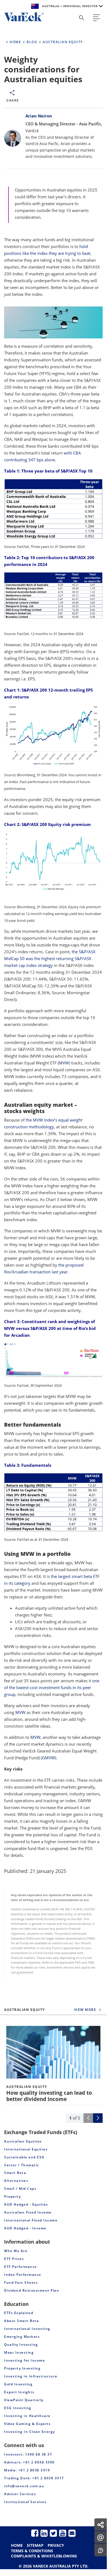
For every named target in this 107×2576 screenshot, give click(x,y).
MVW (64, 1063)
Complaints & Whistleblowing (44, 2556)
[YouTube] (63, 2533)
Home (17, 2545)
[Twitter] (53, 2533)
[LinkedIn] (44, 2533)
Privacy (56, 2545)
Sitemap (35, 2545)
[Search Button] (82, 18)
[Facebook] (35, 2533)
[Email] (72, 2533)
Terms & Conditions (32, 2551)
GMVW (48, 1758)
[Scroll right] (98, 2118)
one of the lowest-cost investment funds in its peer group (52, 1687)
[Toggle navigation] (96, 18)
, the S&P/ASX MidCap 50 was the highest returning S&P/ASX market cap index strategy (50, 958)
